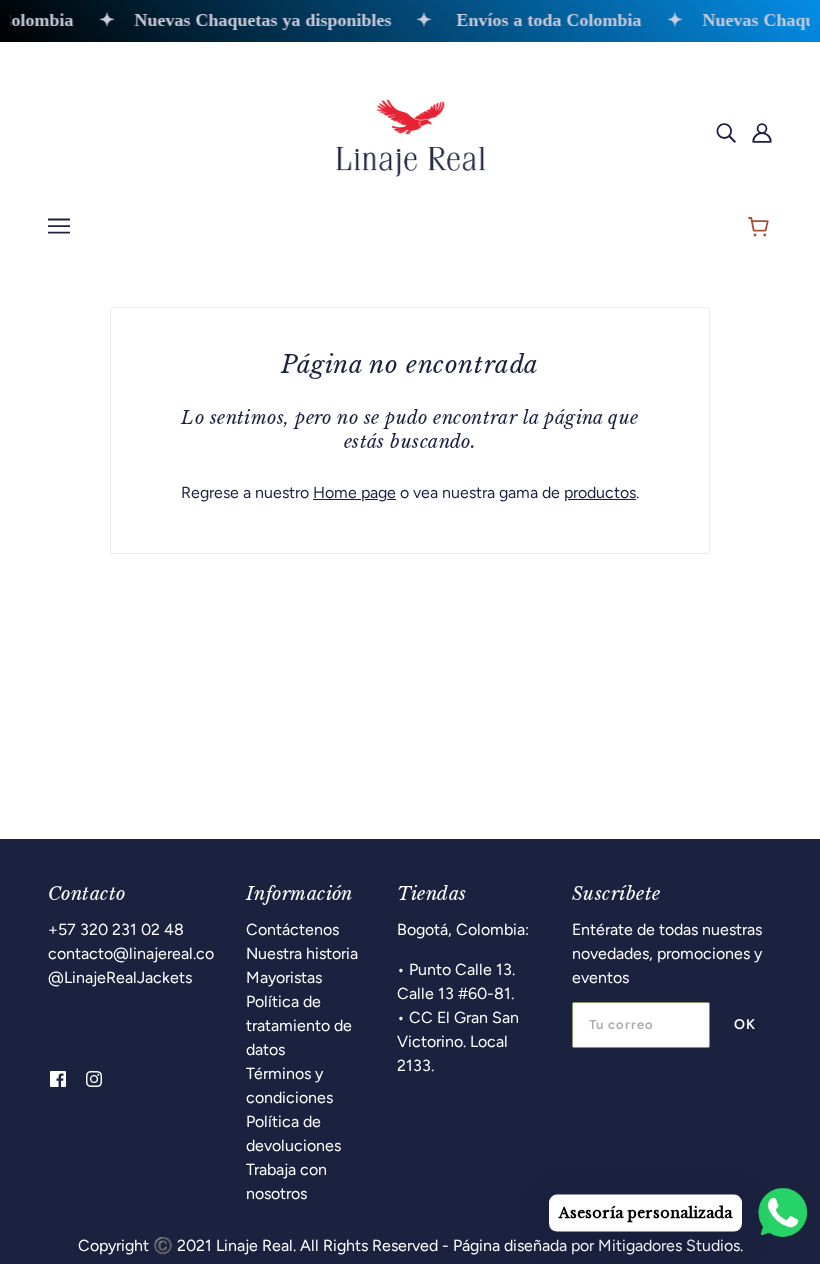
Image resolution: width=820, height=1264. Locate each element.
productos (600, 492)
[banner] (410, 130)
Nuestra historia (302, 953)
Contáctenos (292, 929)
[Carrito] (761, 229)
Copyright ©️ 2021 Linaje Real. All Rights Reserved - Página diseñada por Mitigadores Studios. (410, 1245)
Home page (354, 492)
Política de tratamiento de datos (299, 1025)
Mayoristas (284, 977)
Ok (745, 1024)
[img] (726, 132)
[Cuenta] (762, 132)
